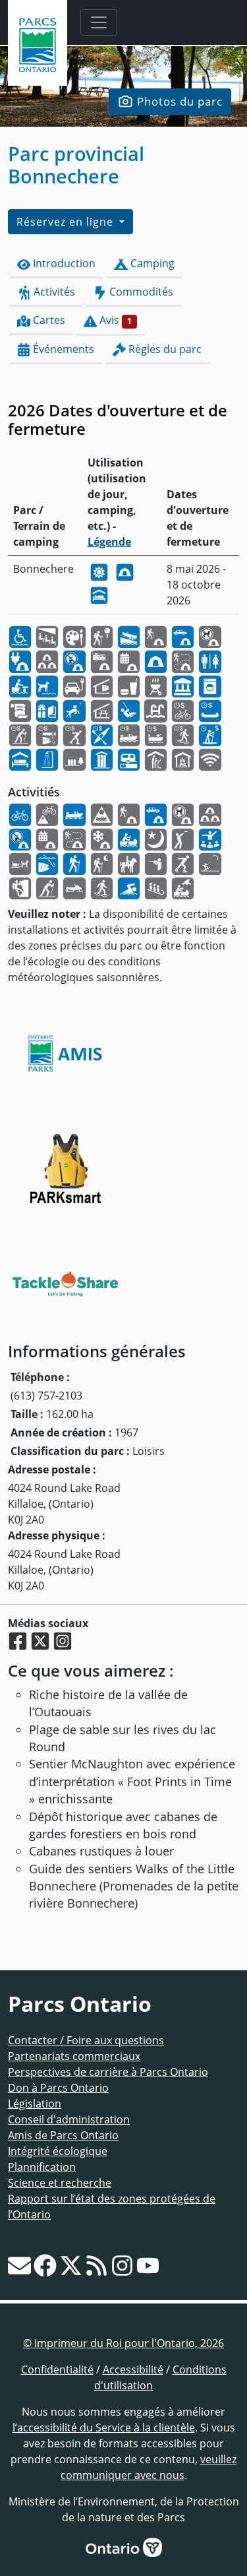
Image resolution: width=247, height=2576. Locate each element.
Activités (53, 292)
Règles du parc (164, 349)
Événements (62, 349)
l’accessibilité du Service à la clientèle (104, 2428)
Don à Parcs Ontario (58, 2088)
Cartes (48, 320)
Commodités (140, 292)
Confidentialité (57, 2369)
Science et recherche (60, 2183)
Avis (114, 320)
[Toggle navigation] (99, 22)
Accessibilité (133, 2369)
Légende (109, 542)
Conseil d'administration (69, 2119)
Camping (151, 263)
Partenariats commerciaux (74, 2056)
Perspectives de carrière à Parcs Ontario (108, 2072)
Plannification (42, 2167)
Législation (35, 2104)
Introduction (63, 263)
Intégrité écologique (58, 2151)
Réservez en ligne (67, 222)
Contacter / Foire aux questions (86, 2040)
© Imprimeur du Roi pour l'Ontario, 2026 (123, 2343)
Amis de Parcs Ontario (63, 2135)
